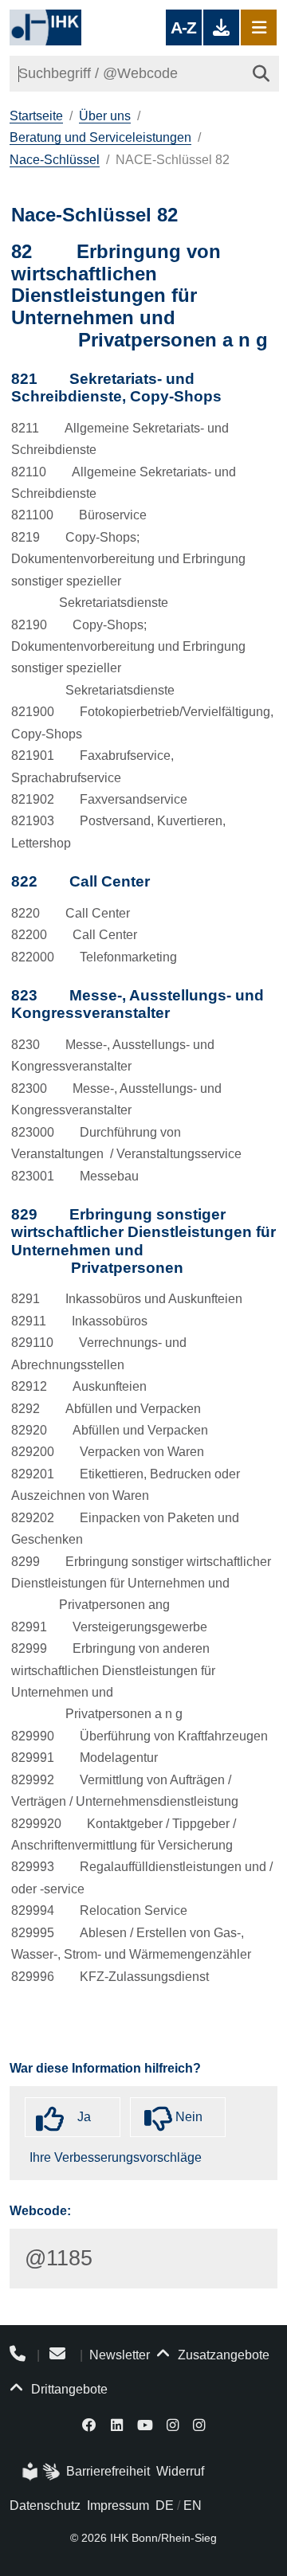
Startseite (36, 116)
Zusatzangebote (222, 2355)
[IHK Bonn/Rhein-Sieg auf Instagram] (173, 2424)
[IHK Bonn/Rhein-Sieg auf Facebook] (90, 2424)
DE (165, 2506)
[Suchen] (261, 74)
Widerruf (180, 2471)
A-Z (183, 27)
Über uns (105, 116)
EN (193, 2506)
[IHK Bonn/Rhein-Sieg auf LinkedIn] (117, 2424)
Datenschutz (45, 2506)
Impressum (118, 2506)
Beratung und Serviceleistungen (100, 137)
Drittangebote (68, 2389)
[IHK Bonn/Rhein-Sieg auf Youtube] (145, 2424)
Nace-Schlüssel (55, 160)
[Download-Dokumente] (221, 27)
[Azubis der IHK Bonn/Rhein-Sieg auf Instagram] (199, 2424)
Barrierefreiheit (108, 2471)
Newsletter (120, 2355)
